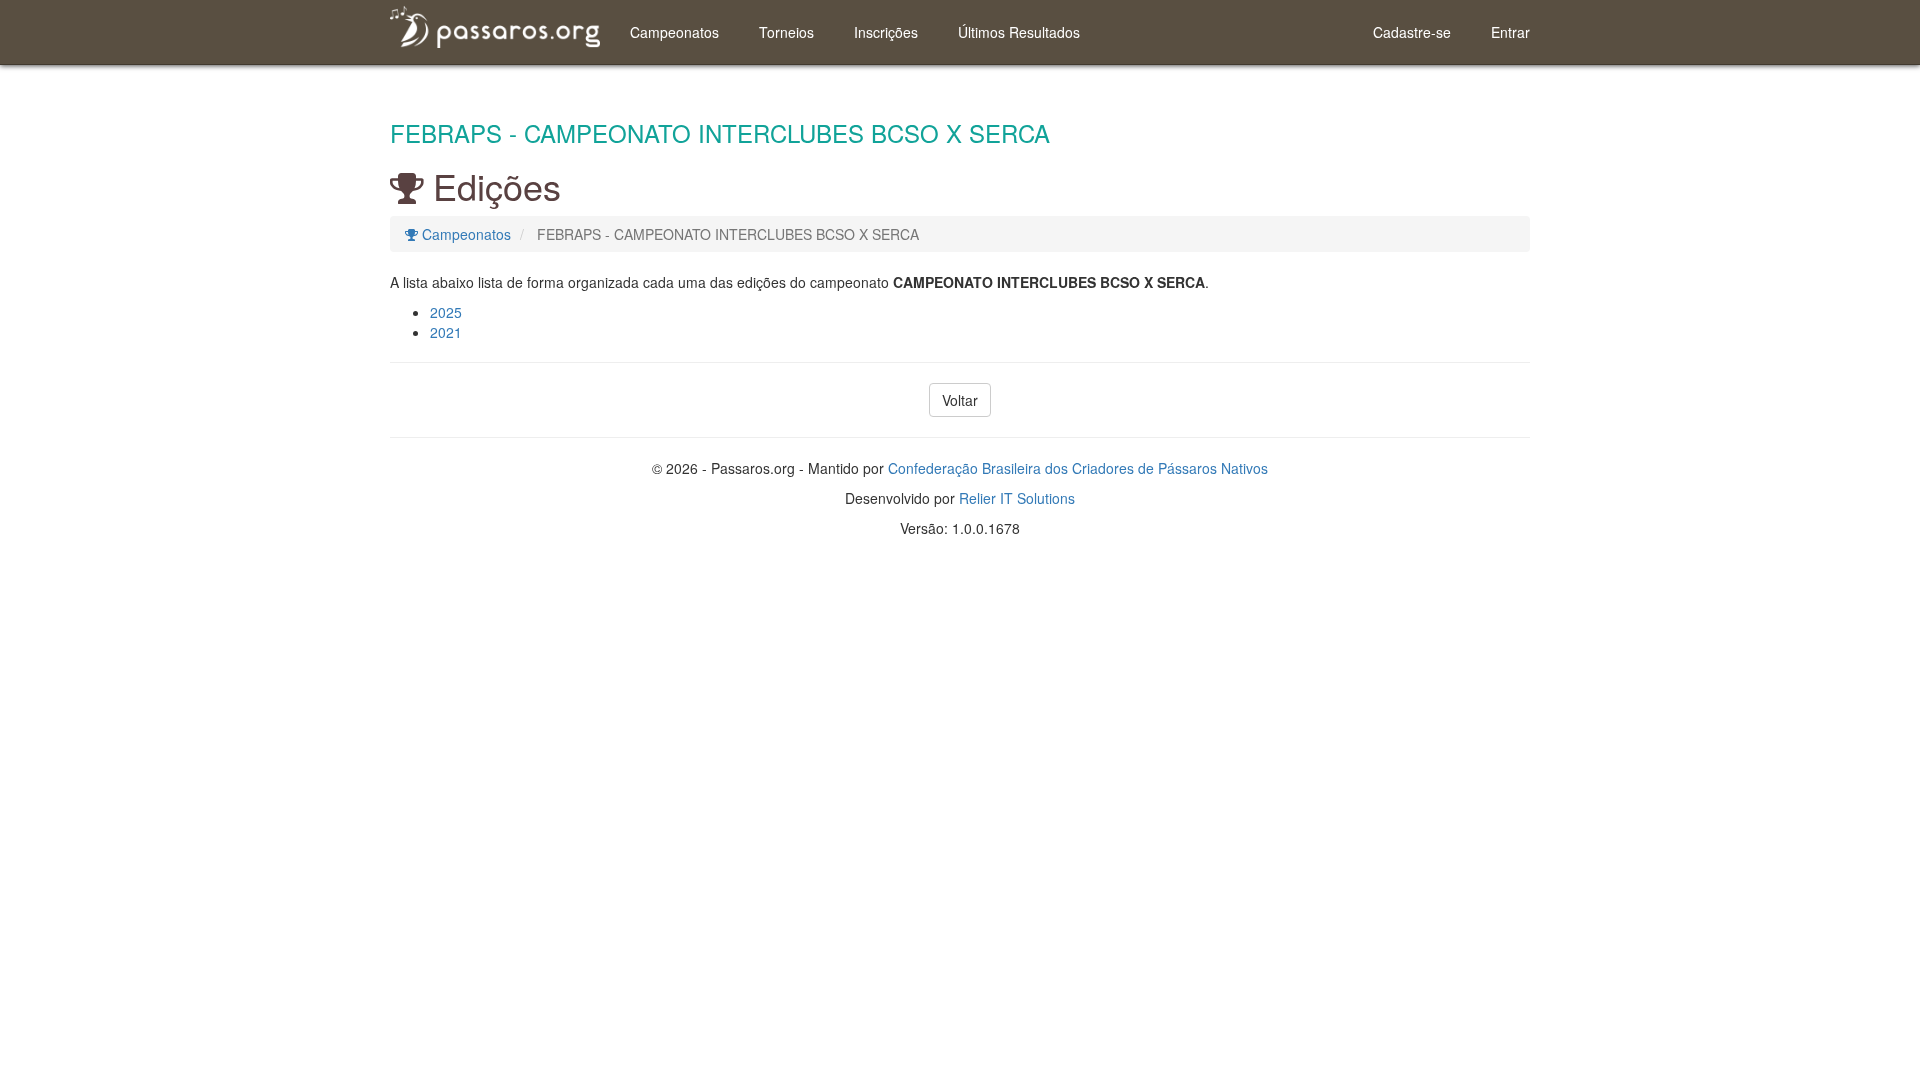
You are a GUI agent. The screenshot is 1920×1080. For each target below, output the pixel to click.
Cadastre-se (1412, 32)
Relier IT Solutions (1017, 498)
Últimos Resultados (1019, 32)
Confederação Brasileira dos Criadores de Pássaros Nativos (1078, 468)
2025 (446, 312)
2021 (446, 332)
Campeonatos (674, 32)
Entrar (1510, 32)
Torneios (786, 32)
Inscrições (886, 32)
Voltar (960, 400)
